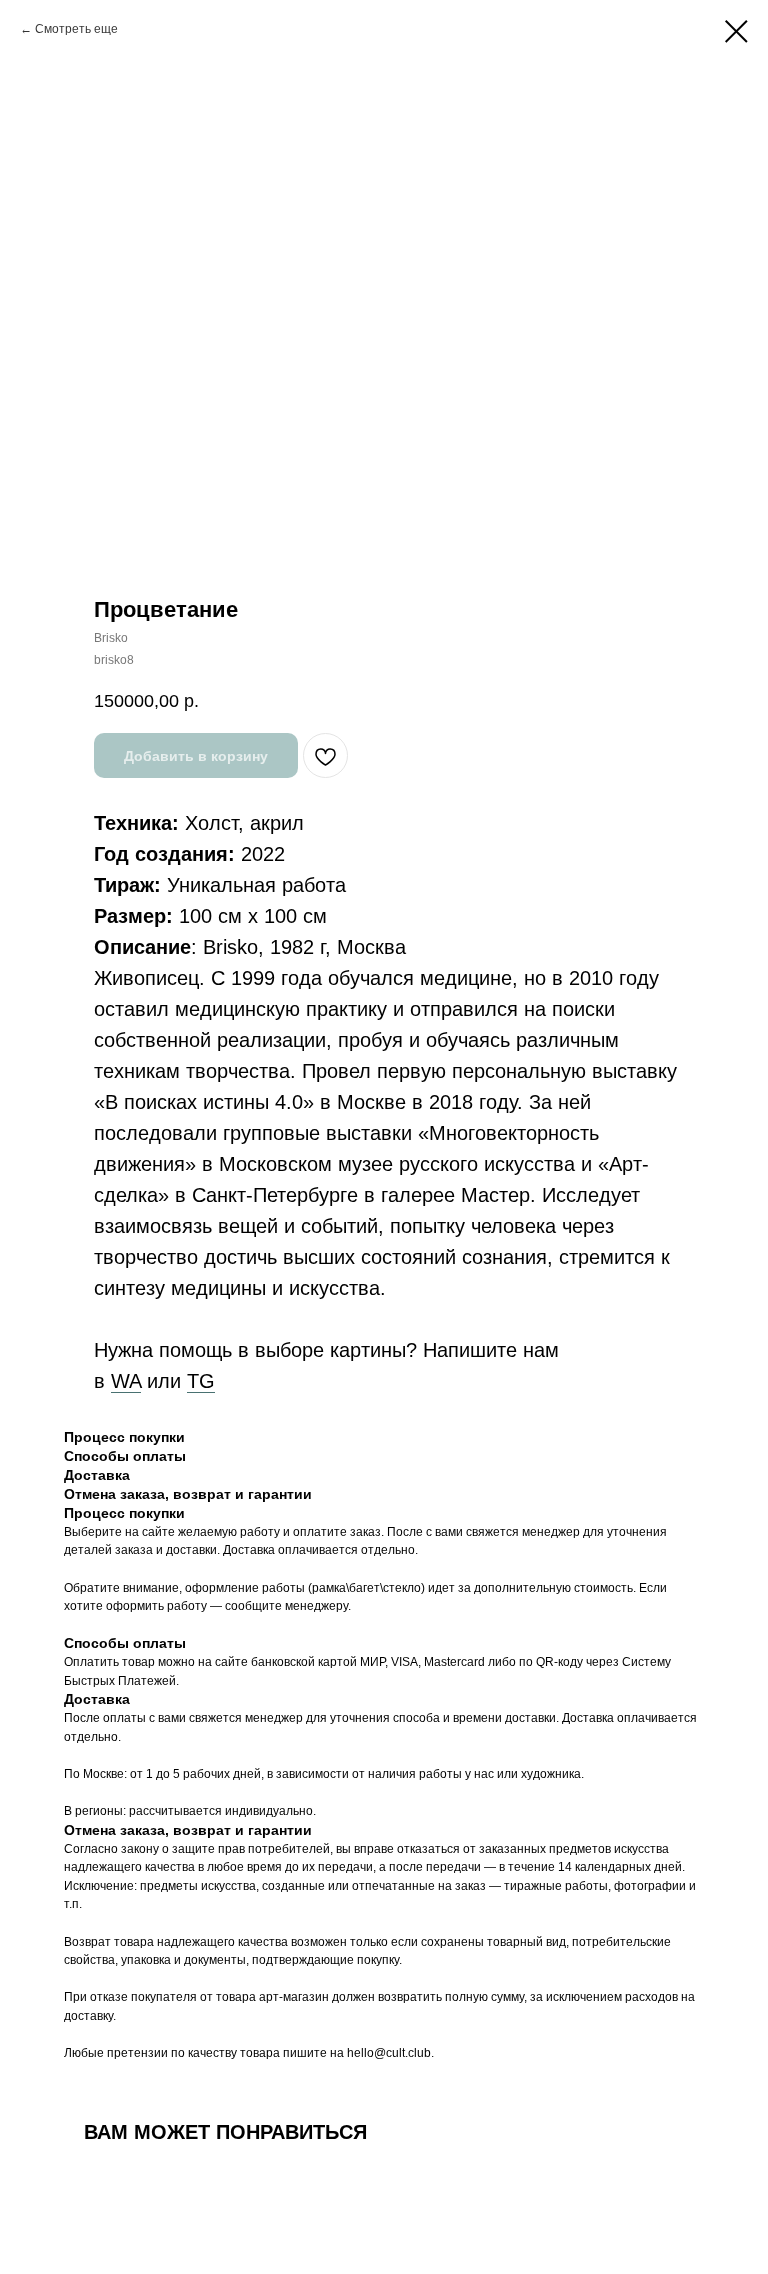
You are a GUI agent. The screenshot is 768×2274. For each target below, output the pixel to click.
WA (126, 1381)
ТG (201, 1381)
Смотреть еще (76, 29)
